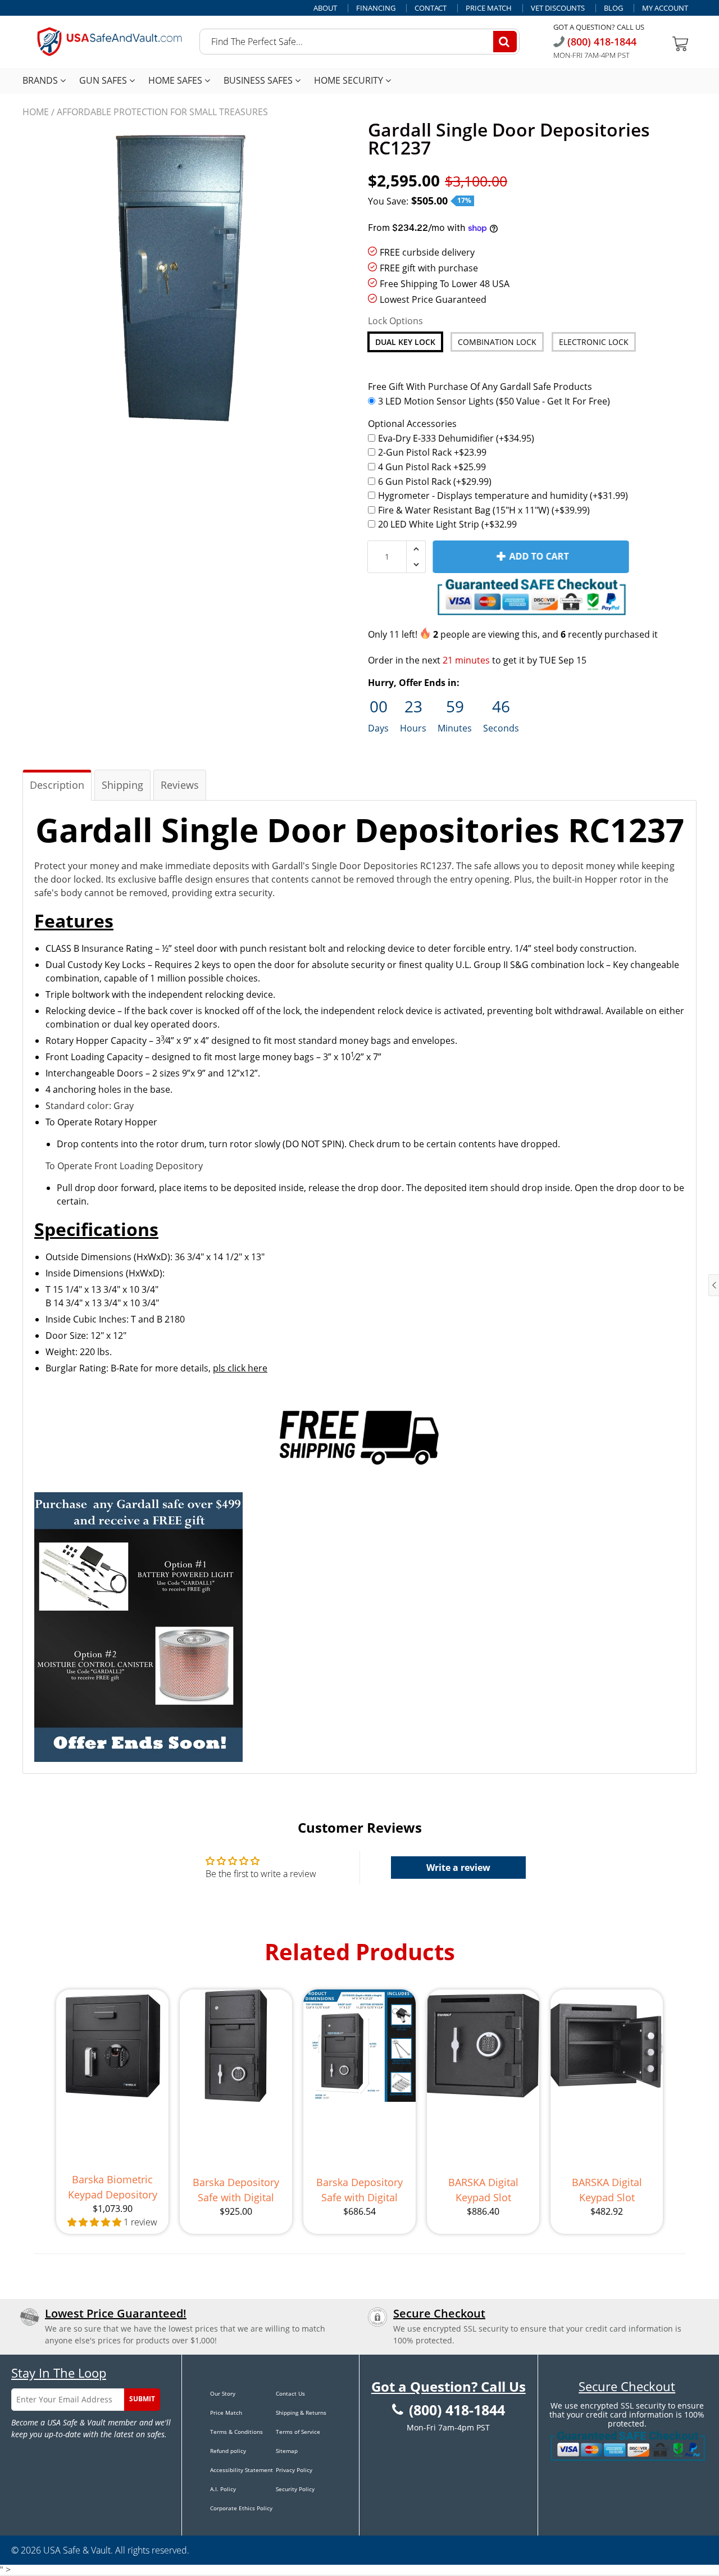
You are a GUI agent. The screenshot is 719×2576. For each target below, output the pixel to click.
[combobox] (359, 42)
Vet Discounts (558, 8)
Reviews (180, 785)
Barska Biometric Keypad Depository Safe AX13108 (113, 2187)
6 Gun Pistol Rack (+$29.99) (435, 481)
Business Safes (259, 80)
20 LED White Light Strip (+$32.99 (447, 524)
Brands (41, 80)
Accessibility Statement (242, 2470)
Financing (376, 8)
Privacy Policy (294, 2470)
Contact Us (290, 2393)
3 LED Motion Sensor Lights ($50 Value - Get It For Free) (494, 401)
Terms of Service (298, 2432)
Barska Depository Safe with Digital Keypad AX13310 (236, 2190)
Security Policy (295, 2489)
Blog (613, 8)
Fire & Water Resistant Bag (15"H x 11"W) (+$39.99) (484, 510)
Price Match (489, 8)
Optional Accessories (412, 424)
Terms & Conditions (236, 2432)
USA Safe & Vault (77, 2550)
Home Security (350, 80)
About (325, 8)
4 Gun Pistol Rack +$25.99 (432, 467)
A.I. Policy (223, 2489)
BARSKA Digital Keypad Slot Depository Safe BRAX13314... (607, 2190)
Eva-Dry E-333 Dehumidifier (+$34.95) (456, 438)
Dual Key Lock (405, 342)
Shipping (122, 785)
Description (57, 785)
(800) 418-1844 (600, 42)
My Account (665, 8)
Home (36, 112)
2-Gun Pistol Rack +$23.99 (432, 452)
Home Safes (176, 80)
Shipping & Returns (301, 2413)
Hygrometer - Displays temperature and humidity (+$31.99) (503, 496)
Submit (142, 2399)
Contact (431, 8)
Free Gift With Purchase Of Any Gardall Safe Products (480, 387)
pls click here (240, 1368)
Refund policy (228, 2451)
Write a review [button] (458, 1868)
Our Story (223, 2393)
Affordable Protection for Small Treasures (162, 112)
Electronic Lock (594, 342)
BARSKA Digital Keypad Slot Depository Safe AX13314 (483, 2190)
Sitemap (287, 2451)
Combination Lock (497, 342)
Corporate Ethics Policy (241, 2508)
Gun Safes (104, 80)
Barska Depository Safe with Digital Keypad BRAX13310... (359, 2190)
